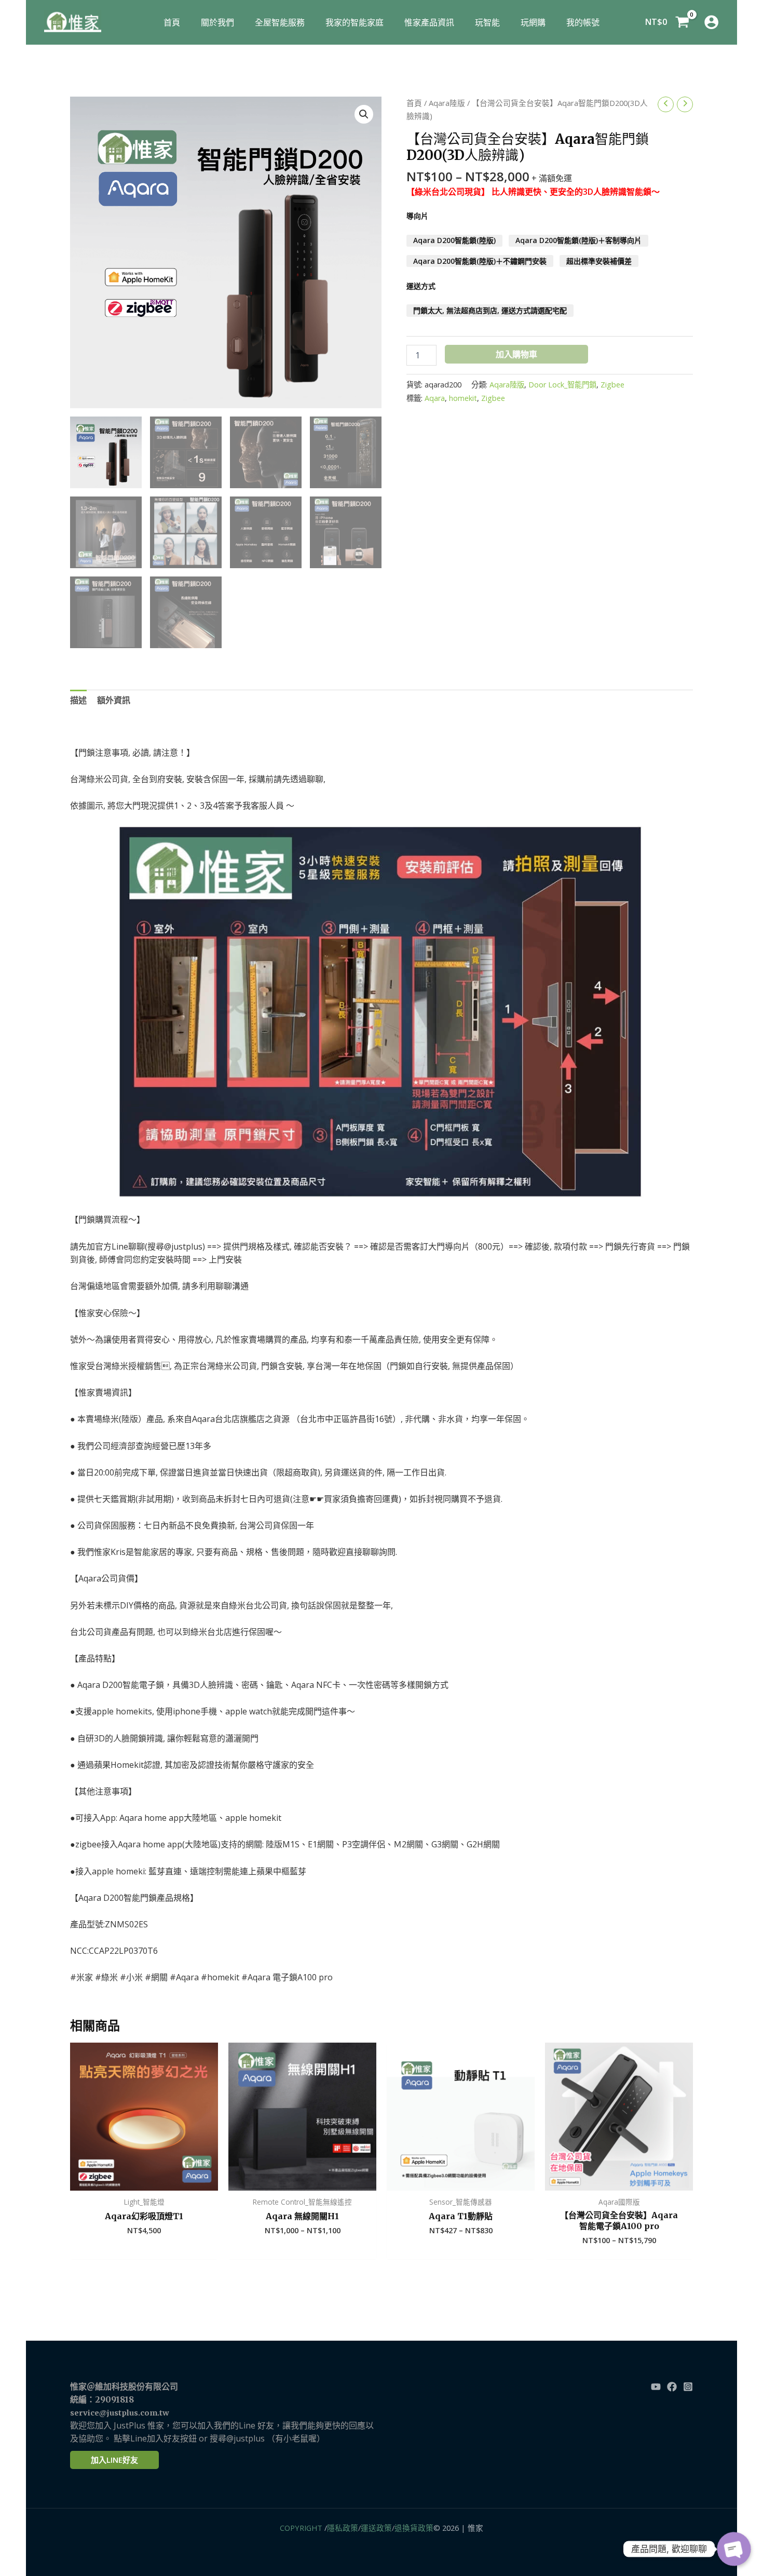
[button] (364, 114)
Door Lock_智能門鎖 (562, 385)
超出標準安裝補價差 (599, 261)
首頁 (414, 103)
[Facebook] (672, 2387)
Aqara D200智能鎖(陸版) (454, 241)
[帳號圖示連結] (711, 22)
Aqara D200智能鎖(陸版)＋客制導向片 (578, 241)
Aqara (435, 398)
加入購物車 (516, 354)
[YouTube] (656, 2387)
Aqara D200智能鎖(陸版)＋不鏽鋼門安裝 (480, 261)
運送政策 (376, 2528)
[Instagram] (688, 2387)
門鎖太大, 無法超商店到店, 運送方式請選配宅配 (490, 310)
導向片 (417, 216)
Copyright (301, 2528)
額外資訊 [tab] (114, 700)
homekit (463, 398)
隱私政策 (343, 2528)
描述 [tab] (78, 700)
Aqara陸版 (447, 103)
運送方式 (421, 286)
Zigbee (612, 385)
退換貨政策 (414, 2528)
